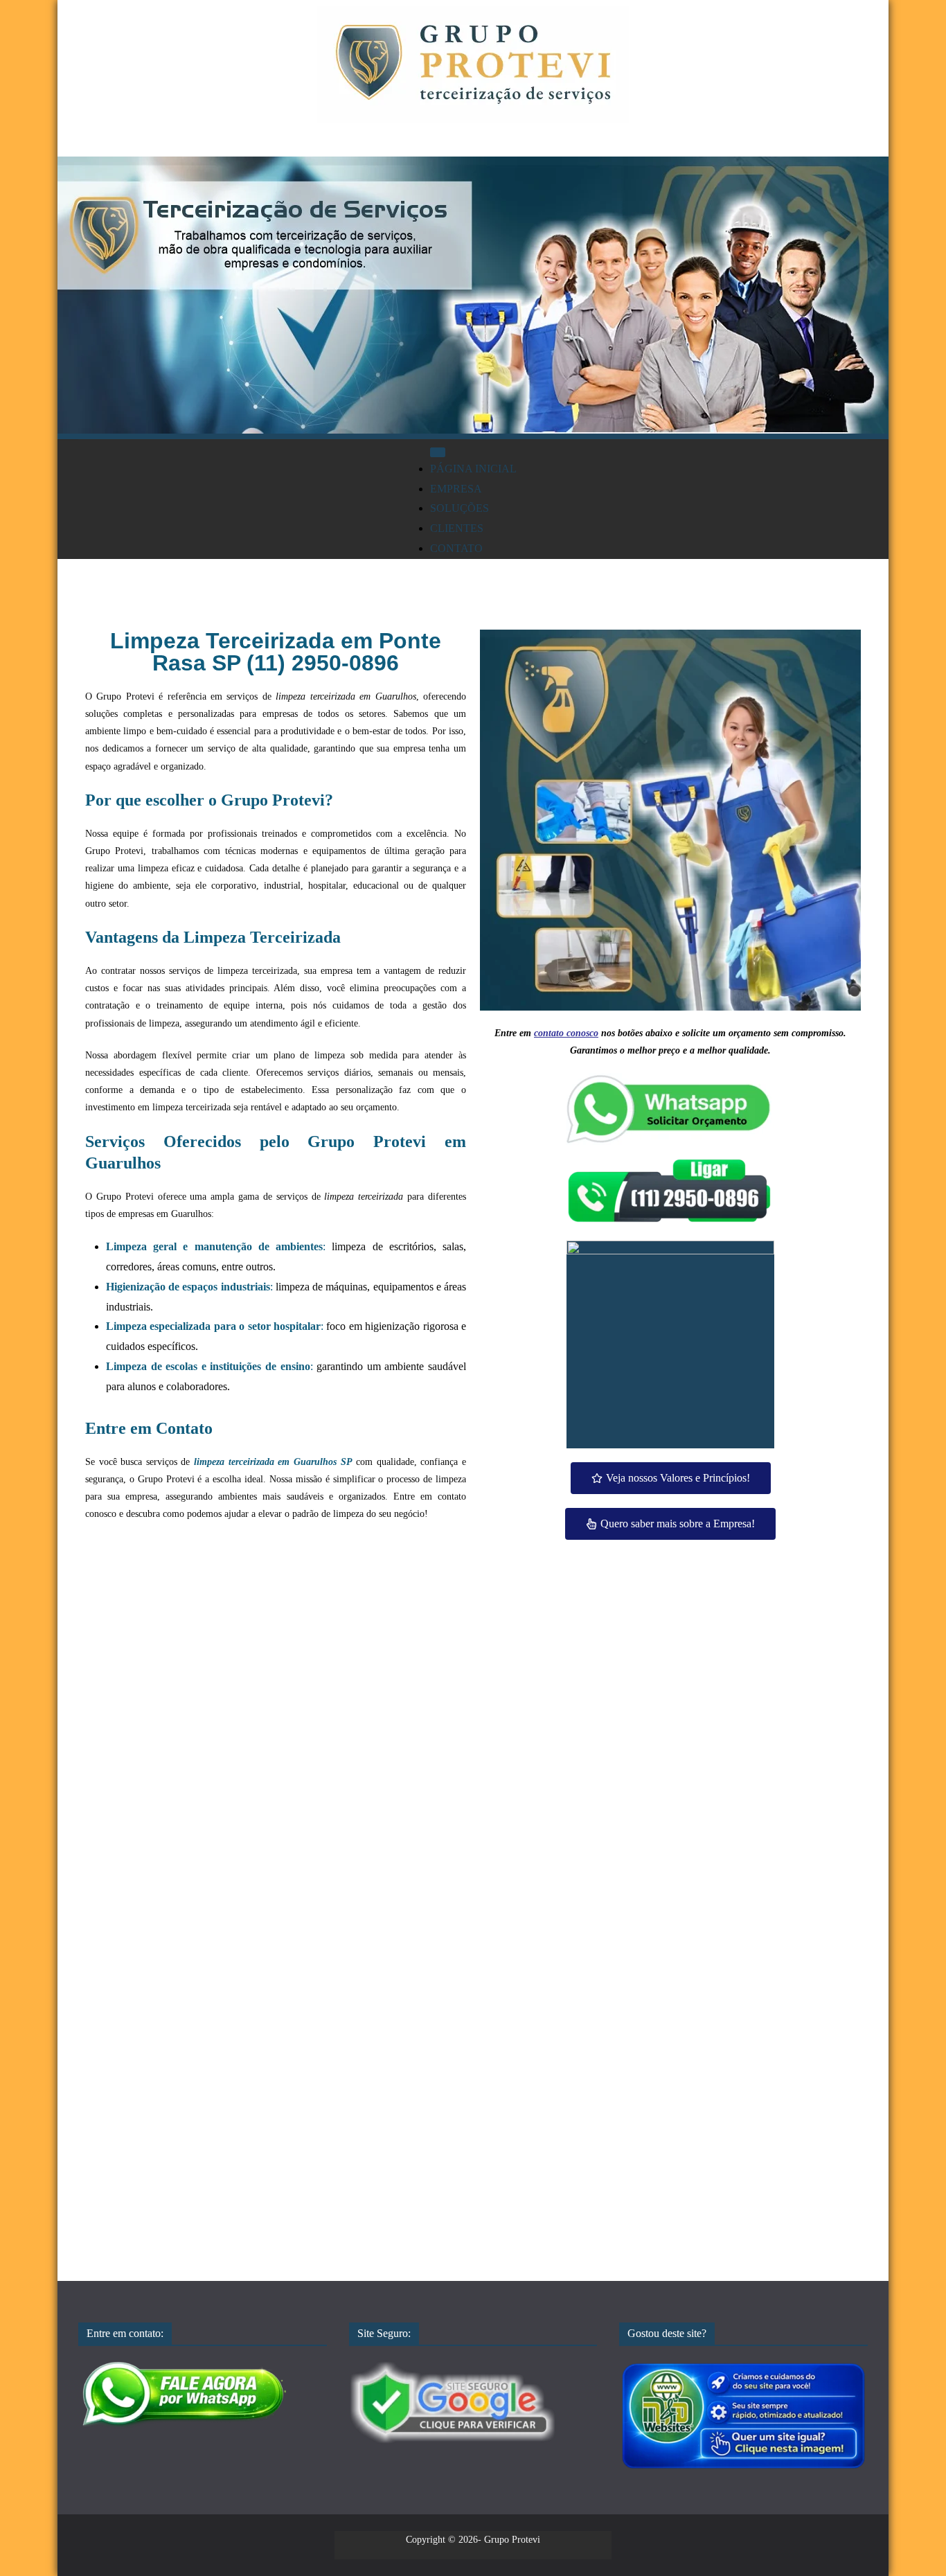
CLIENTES (457, 528)
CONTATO (456, 548)
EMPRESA (456, 489)
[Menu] (438, 452)
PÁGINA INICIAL (473, 469)
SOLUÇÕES (459, 508)
